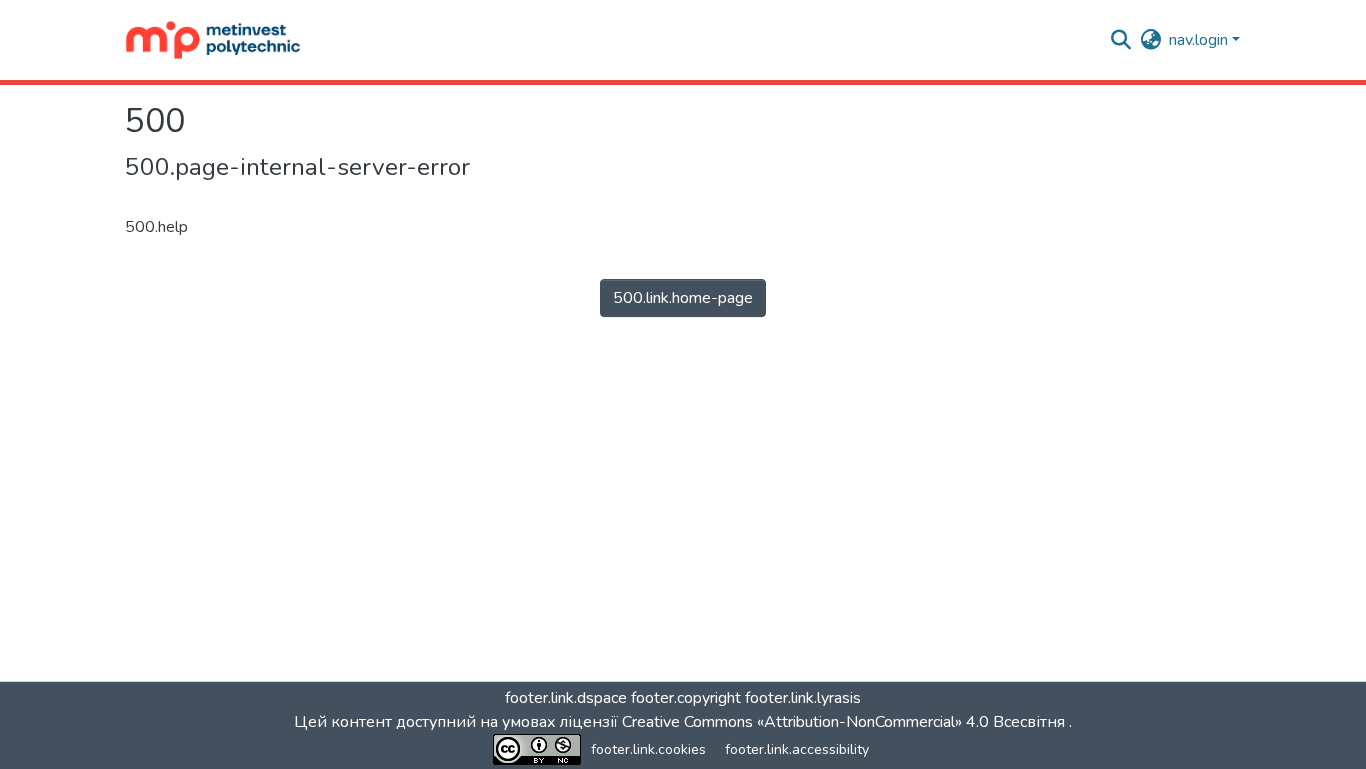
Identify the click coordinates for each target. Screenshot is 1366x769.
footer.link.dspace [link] (566, 698)
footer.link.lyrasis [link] (803, 698)
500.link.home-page (683, 298)
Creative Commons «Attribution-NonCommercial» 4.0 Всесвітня (845, 722)
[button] (213, 40)
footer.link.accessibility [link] (797, 749)
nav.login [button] (1200, 40)
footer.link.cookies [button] (648, 749)
